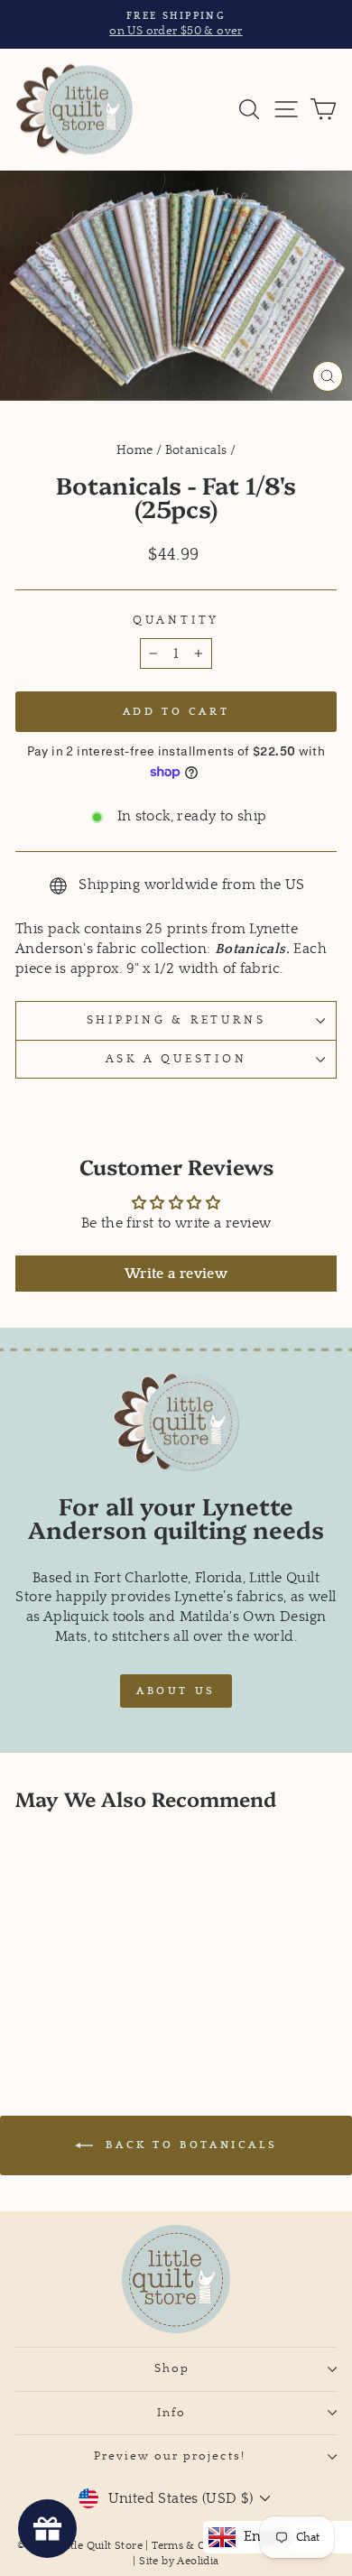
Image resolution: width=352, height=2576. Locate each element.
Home (135, 450)
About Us (176, 1691)
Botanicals (196, 450)
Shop (172, 2368)
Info (171, 2413)
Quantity (176, 620)
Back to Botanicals (189, 2145)
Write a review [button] (176, 1274)
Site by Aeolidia (179, 2561)
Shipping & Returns (176, 1020)
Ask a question (176, 1059)
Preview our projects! (172, 2456)
